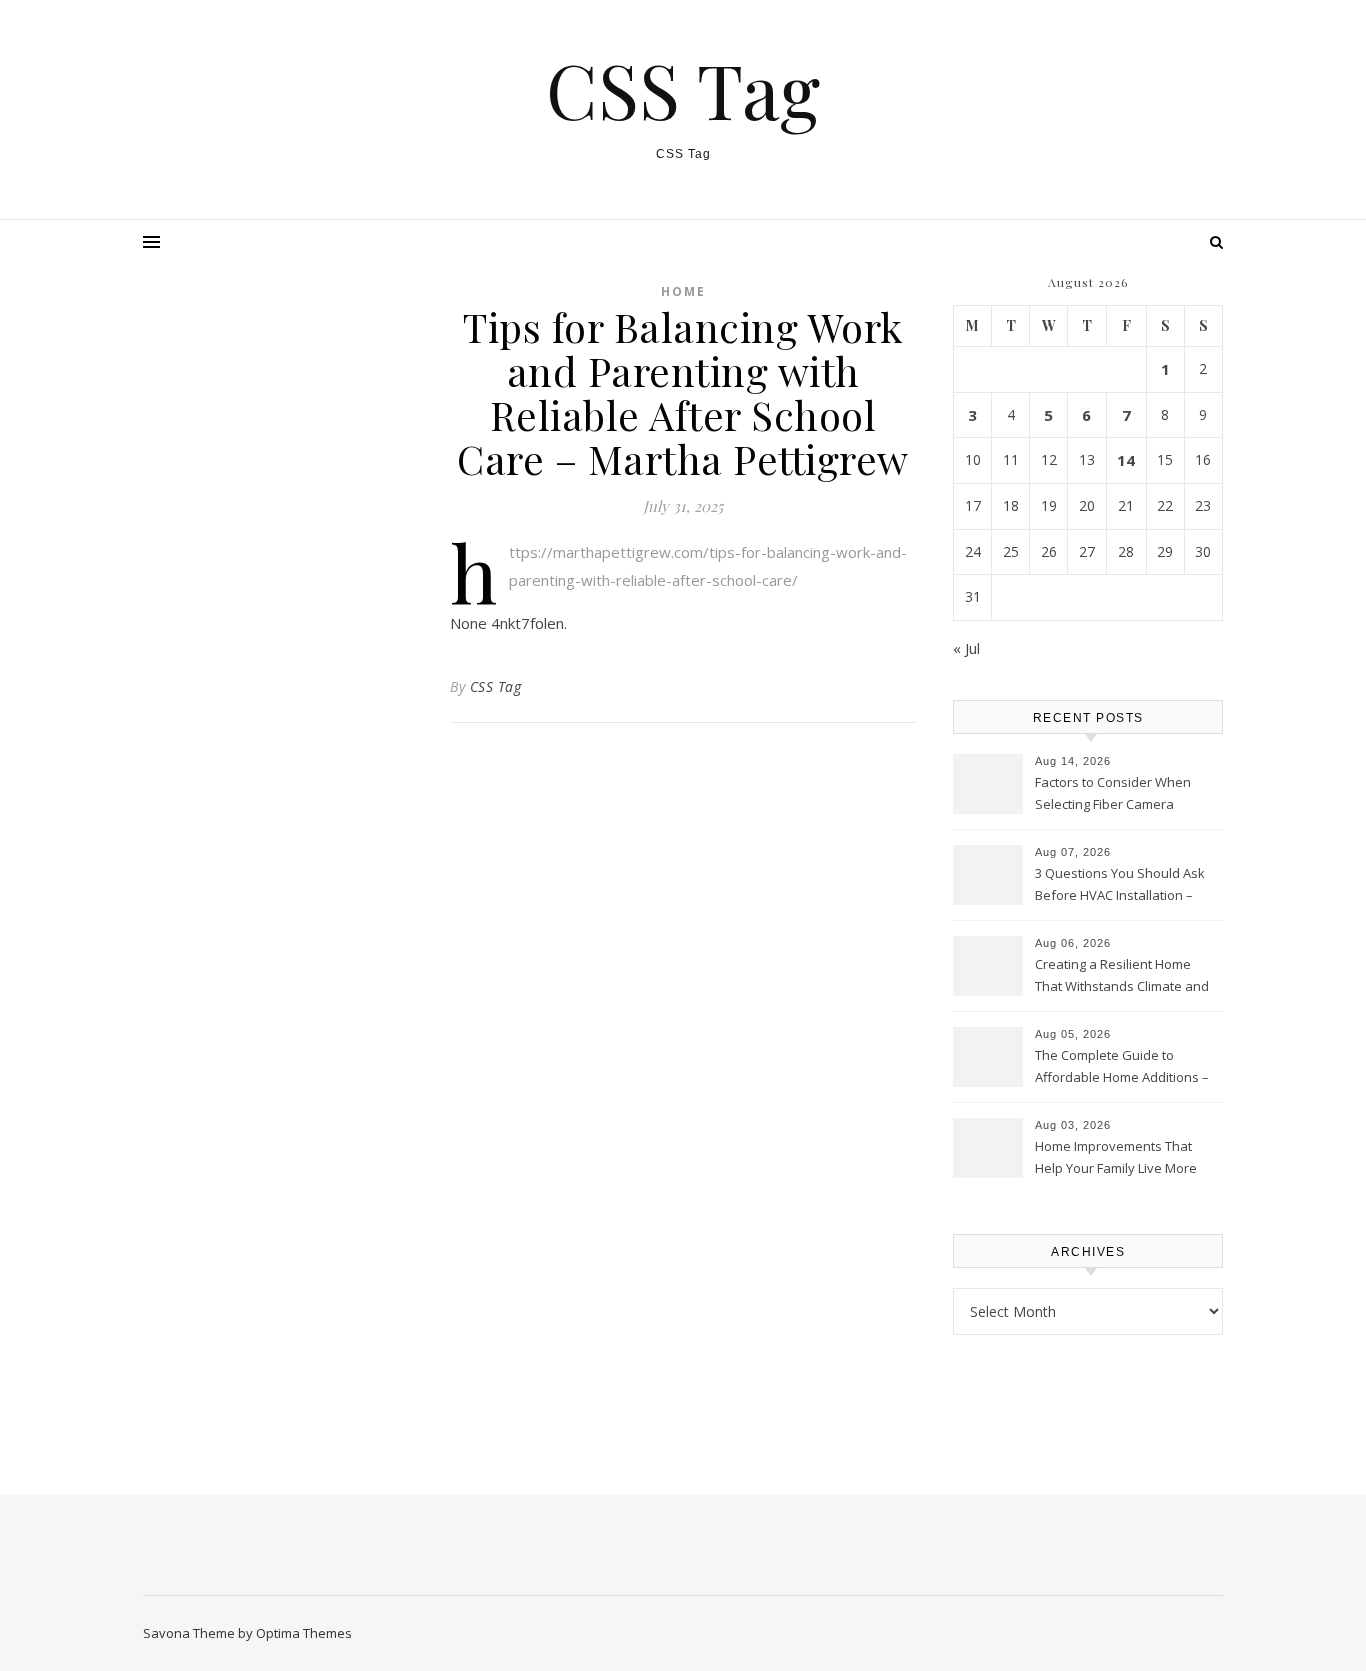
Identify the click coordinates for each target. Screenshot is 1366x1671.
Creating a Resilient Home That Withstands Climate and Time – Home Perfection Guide (1127, 977)
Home (683, 291)
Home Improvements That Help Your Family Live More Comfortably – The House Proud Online (1116, 1159)
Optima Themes (304, 1633)
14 (1126, 460)
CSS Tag (683, 89)
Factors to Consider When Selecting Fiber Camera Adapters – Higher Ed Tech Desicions (1114, 795)
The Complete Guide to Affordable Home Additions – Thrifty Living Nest (1122, 1068)
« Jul (966, 648)
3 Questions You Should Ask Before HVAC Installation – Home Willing (1120, 886)
